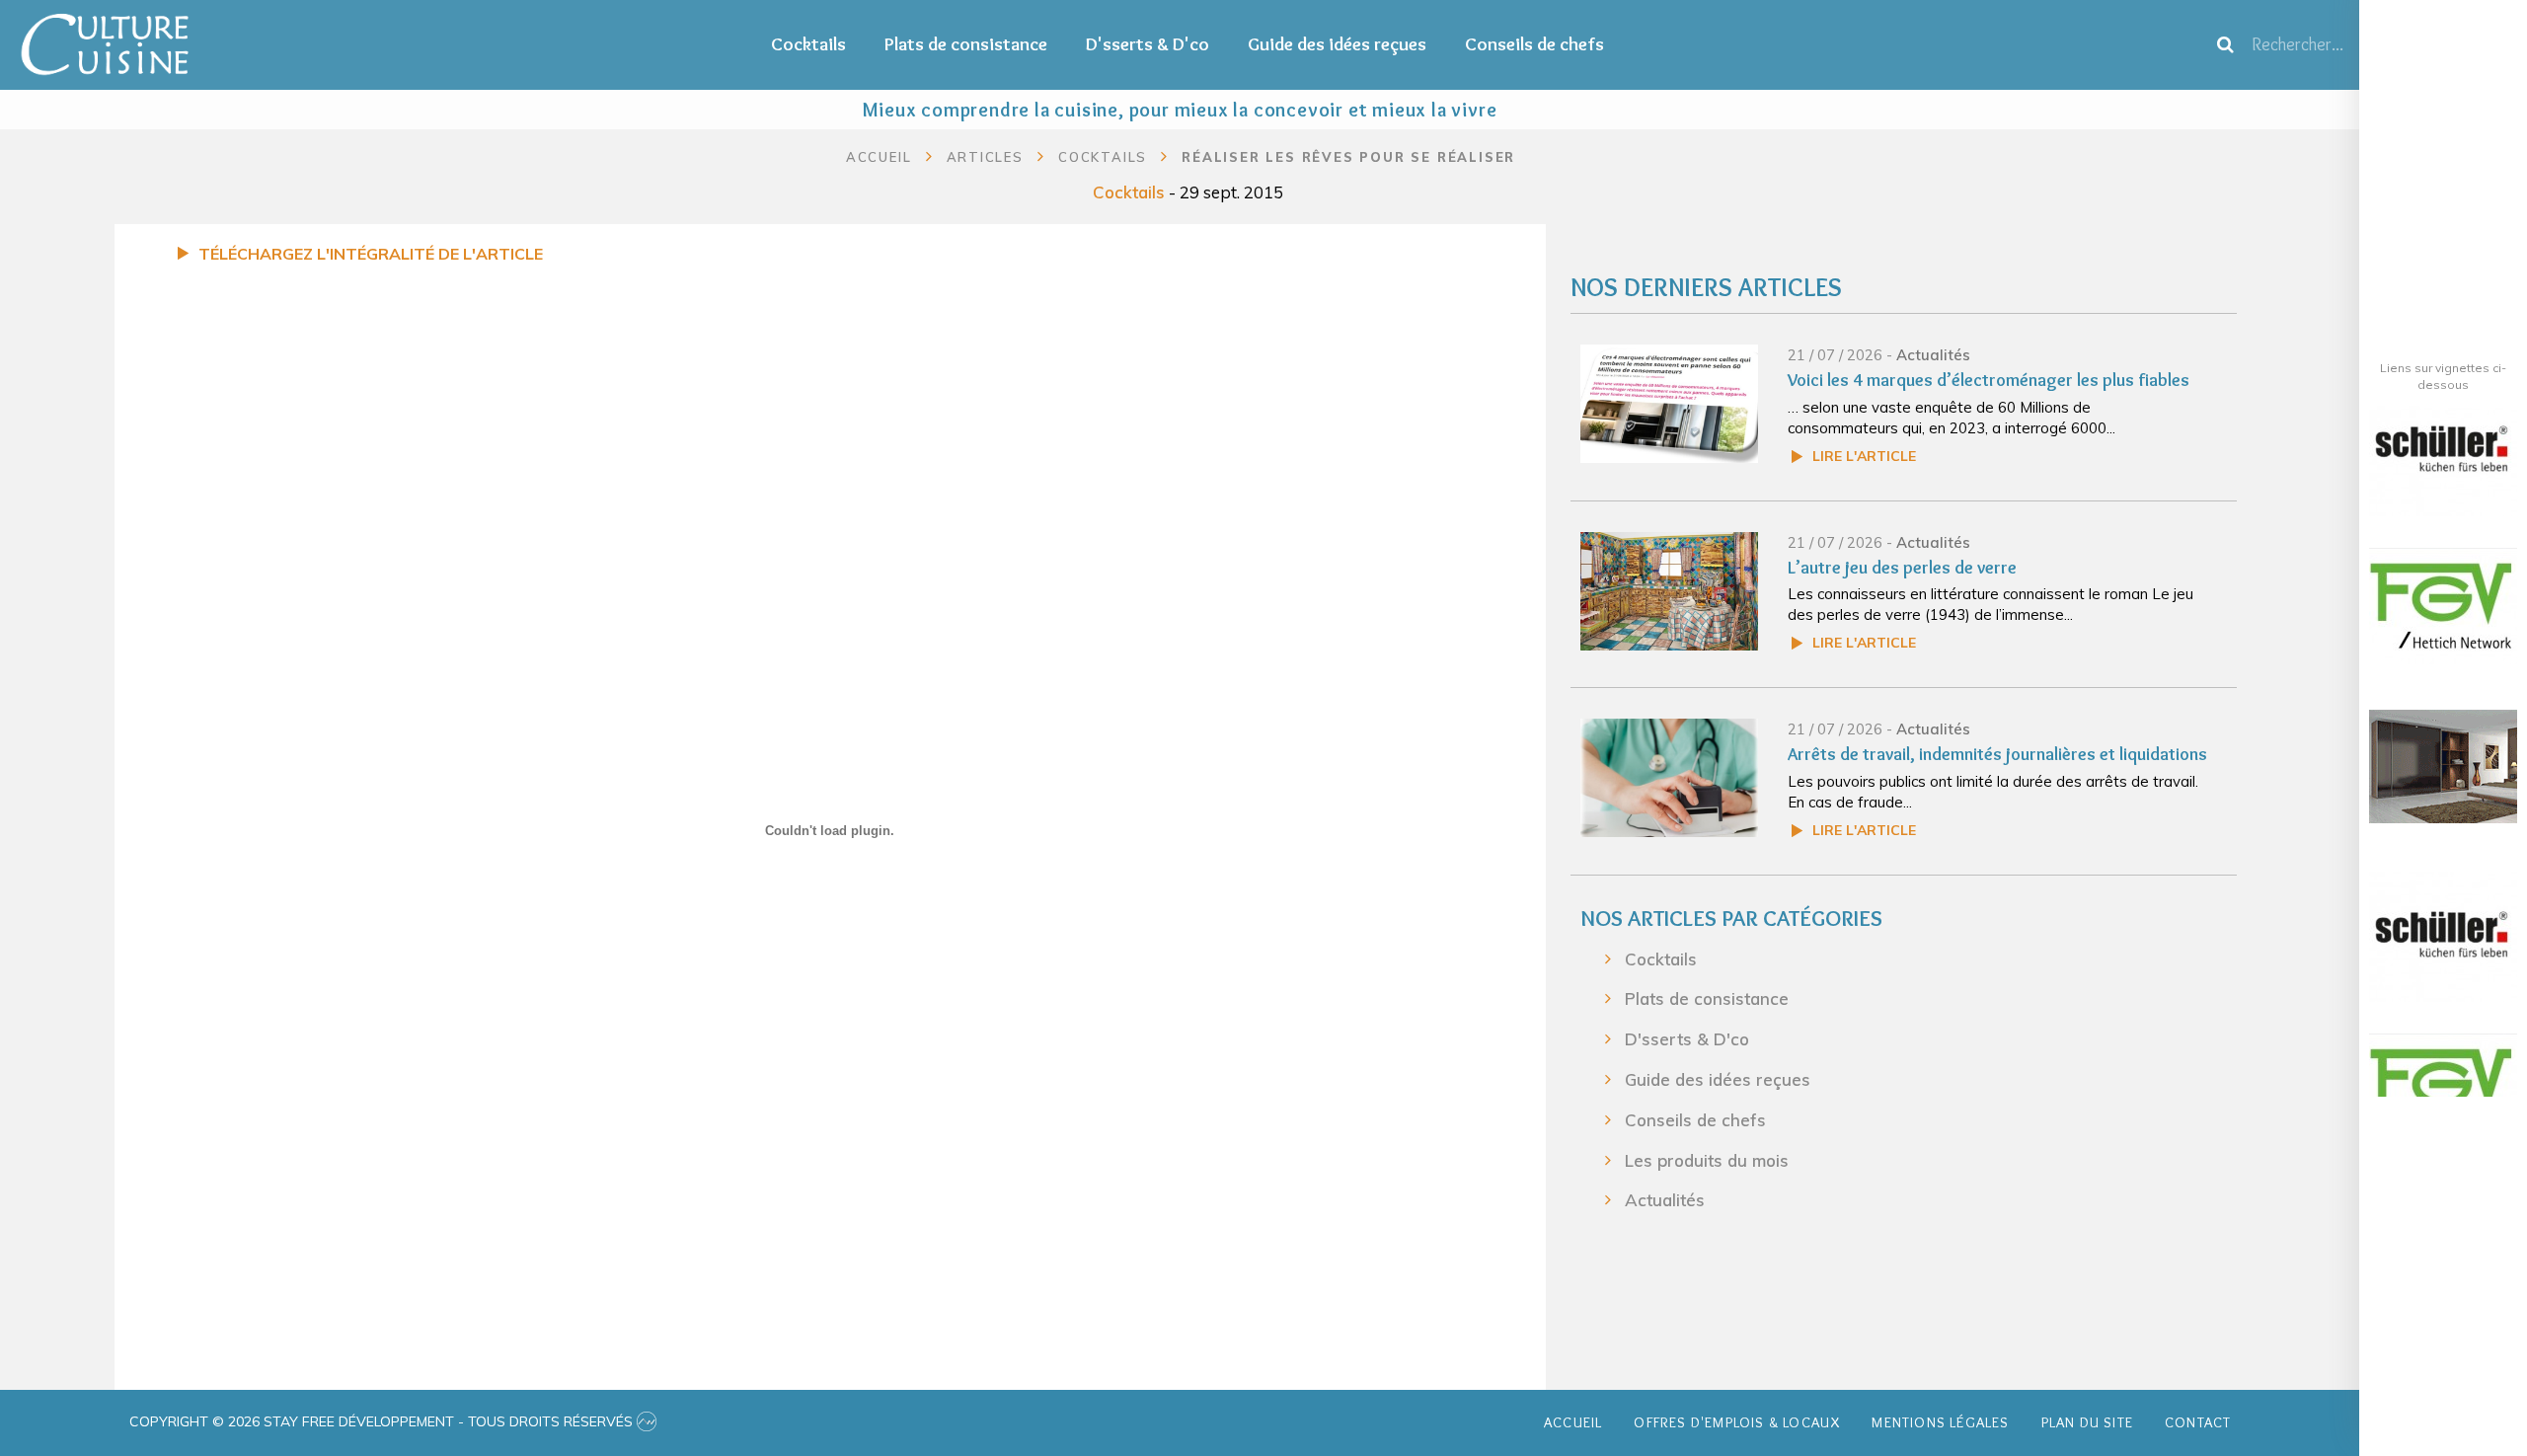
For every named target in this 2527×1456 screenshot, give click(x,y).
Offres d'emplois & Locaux (1737, 1422)
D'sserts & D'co (1148, 44)
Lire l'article (1864, 456)
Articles (985, 157)
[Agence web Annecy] (647, 1421)
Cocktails (808, 44)
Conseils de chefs (1534, 44)
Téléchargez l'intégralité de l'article (371, 254)
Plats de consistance (966, 44)
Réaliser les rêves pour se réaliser (1348, 157)
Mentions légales (1940, 1422)
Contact (2198, 1422)
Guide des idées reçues (1337, 44)
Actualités (1933, 355)
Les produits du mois (1707, 1160)
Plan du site (2087, 1422)
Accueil (879, 157)
